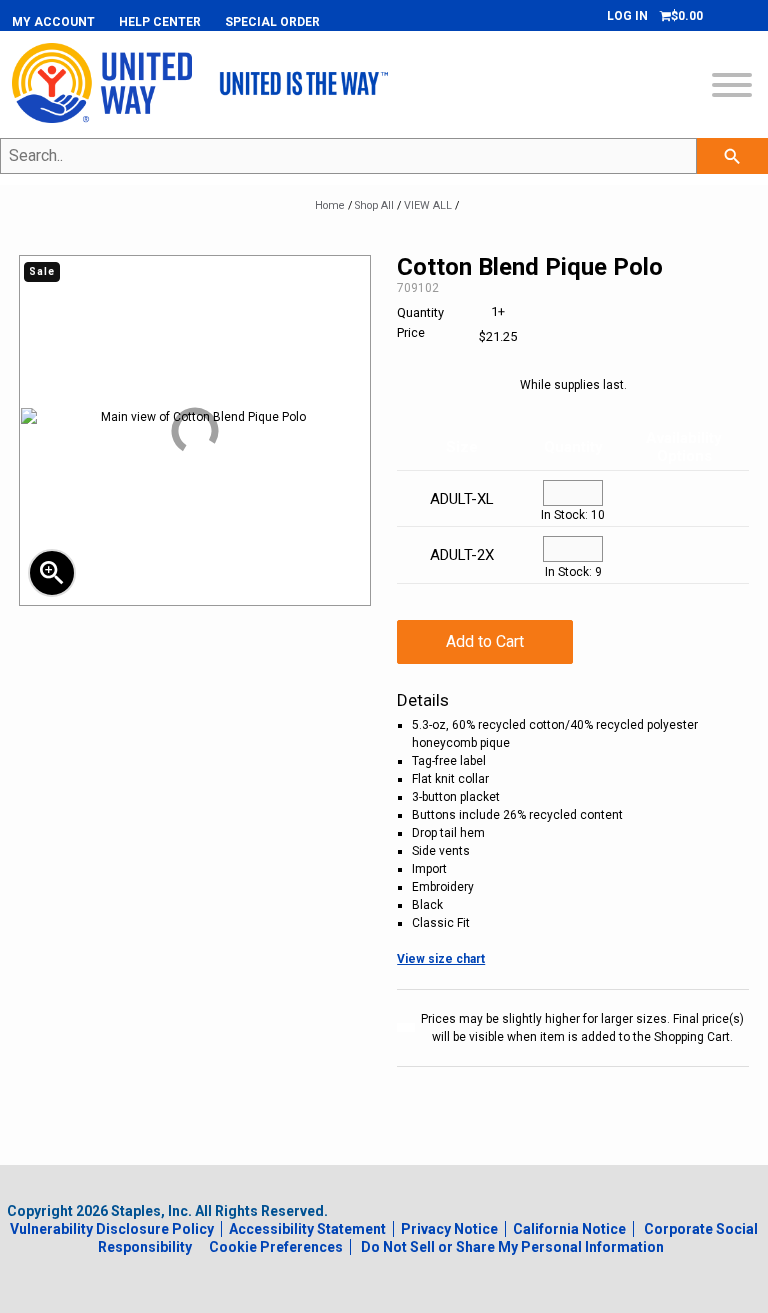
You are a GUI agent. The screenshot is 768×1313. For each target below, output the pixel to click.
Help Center (160, 22)
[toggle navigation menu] (732, 87)
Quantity (573, 447)
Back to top (688, 1293)
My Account (53, 22)
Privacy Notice (449, 1229)
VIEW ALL (428, 205)
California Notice (569, 1229)
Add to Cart (485, 641)
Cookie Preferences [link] (276, 1247)
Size (462, 447)
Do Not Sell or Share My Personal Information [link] (512, 1247)
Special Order (272, 22)
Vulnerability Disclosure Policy (112, 1229)
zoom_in (52, 573)
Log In (627, 16)
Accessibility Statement (307, 1229)
